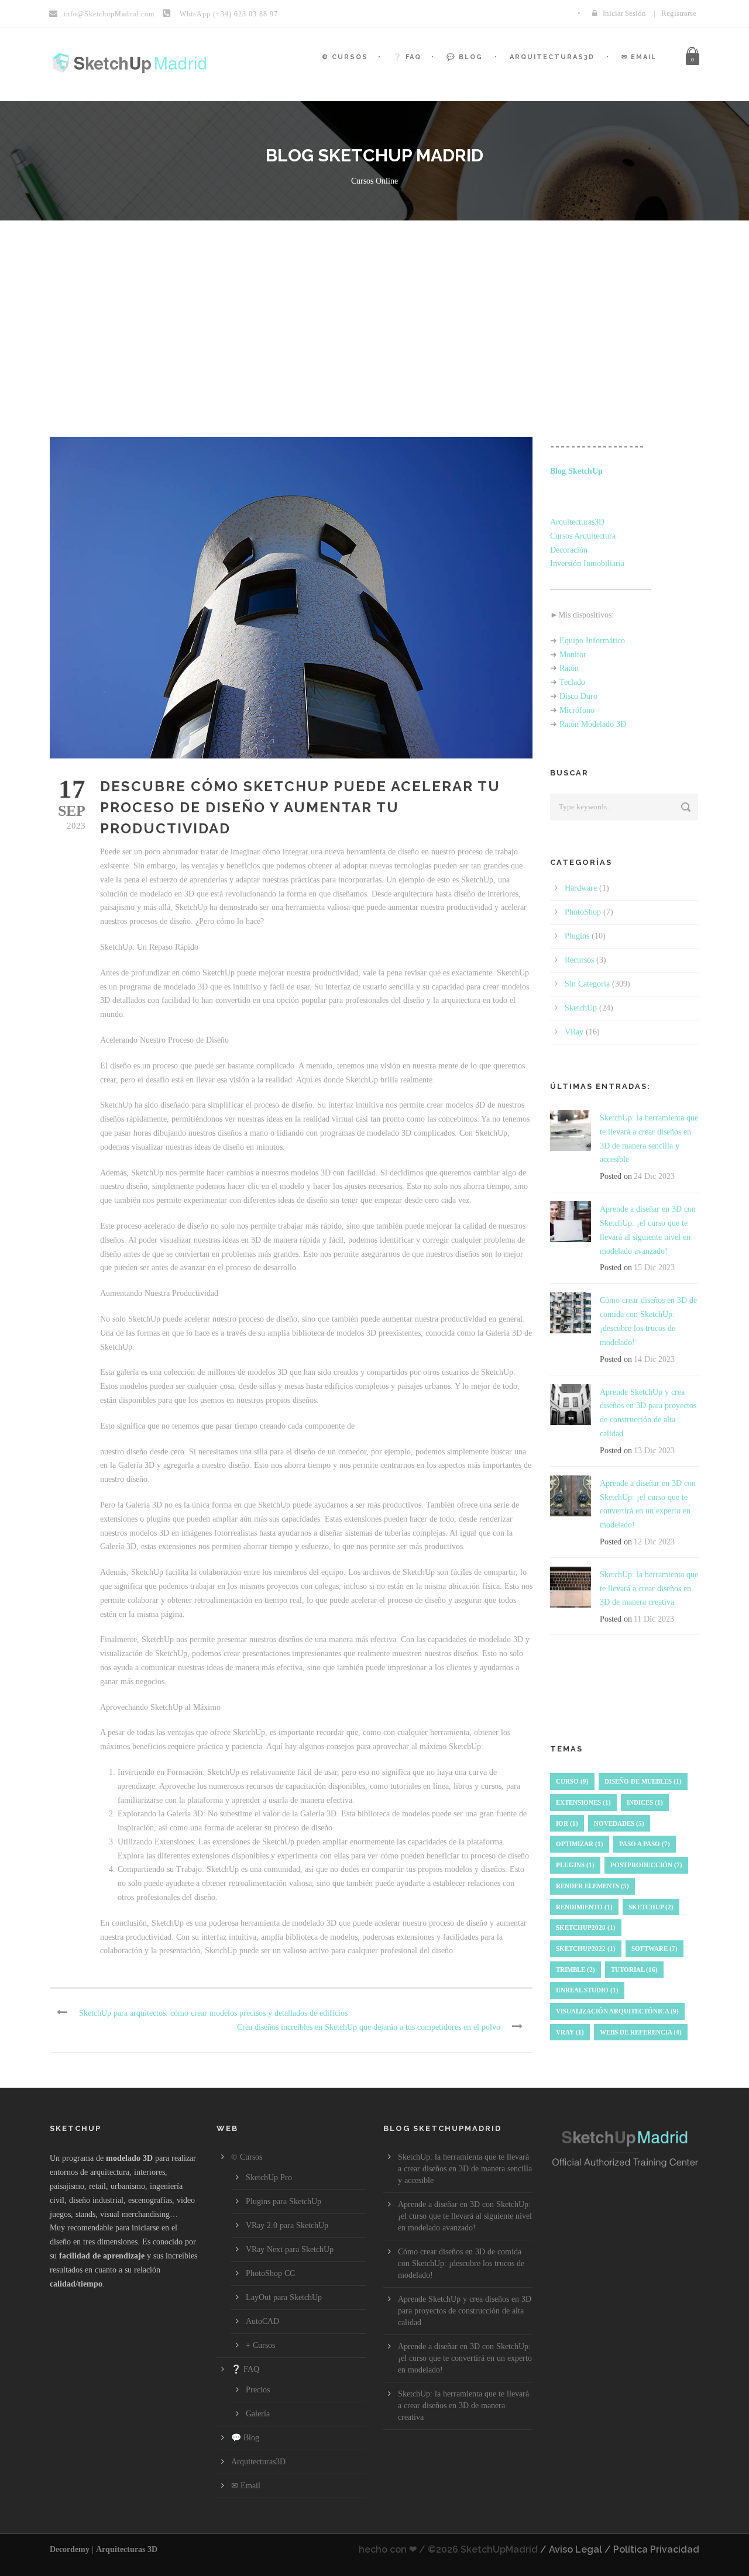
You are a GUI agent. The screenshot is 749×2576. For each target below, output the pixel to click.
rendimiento (584, 1907)
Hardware (581, 888)
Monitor (573, 655)
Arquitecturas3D (552, 57)
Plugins (577, 936)
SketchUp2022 (586, 1949)
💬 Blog (465, 57)
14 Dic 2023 (654, 1359)
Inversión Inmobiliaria (587, 563)
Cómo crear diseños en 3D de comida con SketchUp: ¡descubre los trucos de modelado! (461, 2263)
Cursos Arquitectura (583, 536)
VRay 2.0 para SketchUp (287, 2225)
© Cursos (345, 57)
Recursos (579, 960)
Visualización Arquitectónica (617, 2011)
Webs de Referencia (641, 2032)
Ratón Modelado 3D (593, 724)
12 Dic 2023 (654, 1542)
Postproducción (646, 1865)
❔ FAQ (407, 57)
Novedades (619, 1823)
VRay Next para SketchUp (290, 2249)
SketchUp (581, 1008)
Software (654, 1949)
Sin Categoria (587, 984)
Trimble (576, 1970)
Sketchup (651, 1907)
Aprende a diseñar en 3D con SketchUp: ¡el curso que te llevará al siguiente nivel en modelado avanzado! (465, 2216)
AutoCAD (262, 2321)
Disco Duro (578, 696)
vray (570, 2032)
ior (567, 1823)
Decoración (569, 550)
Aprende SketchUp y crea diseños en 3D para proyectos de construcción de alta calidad (465, 2311)
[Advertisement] (374, 308)
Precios (258, 2390)
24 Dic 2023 (654, 1176)
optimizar (580, 1844)
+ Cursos (260, 2345)
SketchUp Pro (269, 2177)
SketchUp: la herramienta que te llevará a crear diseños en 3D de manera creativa (649, 1589)
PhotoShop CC (270, 2273)
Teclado (572, 682)
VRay (574, 1032)
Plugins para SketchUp (284, 2201)
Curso (572, 1781)
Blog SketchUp (576, 471)
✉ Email (639, 57)
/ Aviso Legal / (576, 2549)
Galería (258, 2414)
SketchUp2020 (586, 1927)
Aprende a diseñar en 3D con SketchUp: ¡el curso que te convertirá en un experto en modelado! (465, 2358)
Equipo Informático (592, 641)
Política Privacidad (656, 2549)
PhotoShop (583, 912)
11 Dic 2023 (654, 1619)
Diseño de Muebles (643, 1781)
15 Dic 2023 (654, 1268)
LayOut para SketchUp (284, 2297)
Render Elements (592, 1886)
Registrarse (679, 13)
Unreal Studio (587, 1990)
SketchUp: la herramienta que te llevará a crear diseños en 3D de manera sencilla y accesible (465, 2169)
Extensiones (583, 1802)
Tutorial (634, 1970)
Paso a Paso (645, 1844)
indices (645, 1802)
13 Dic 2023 (654, 1451)
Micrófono (577, 710)
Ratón (569, 668)
